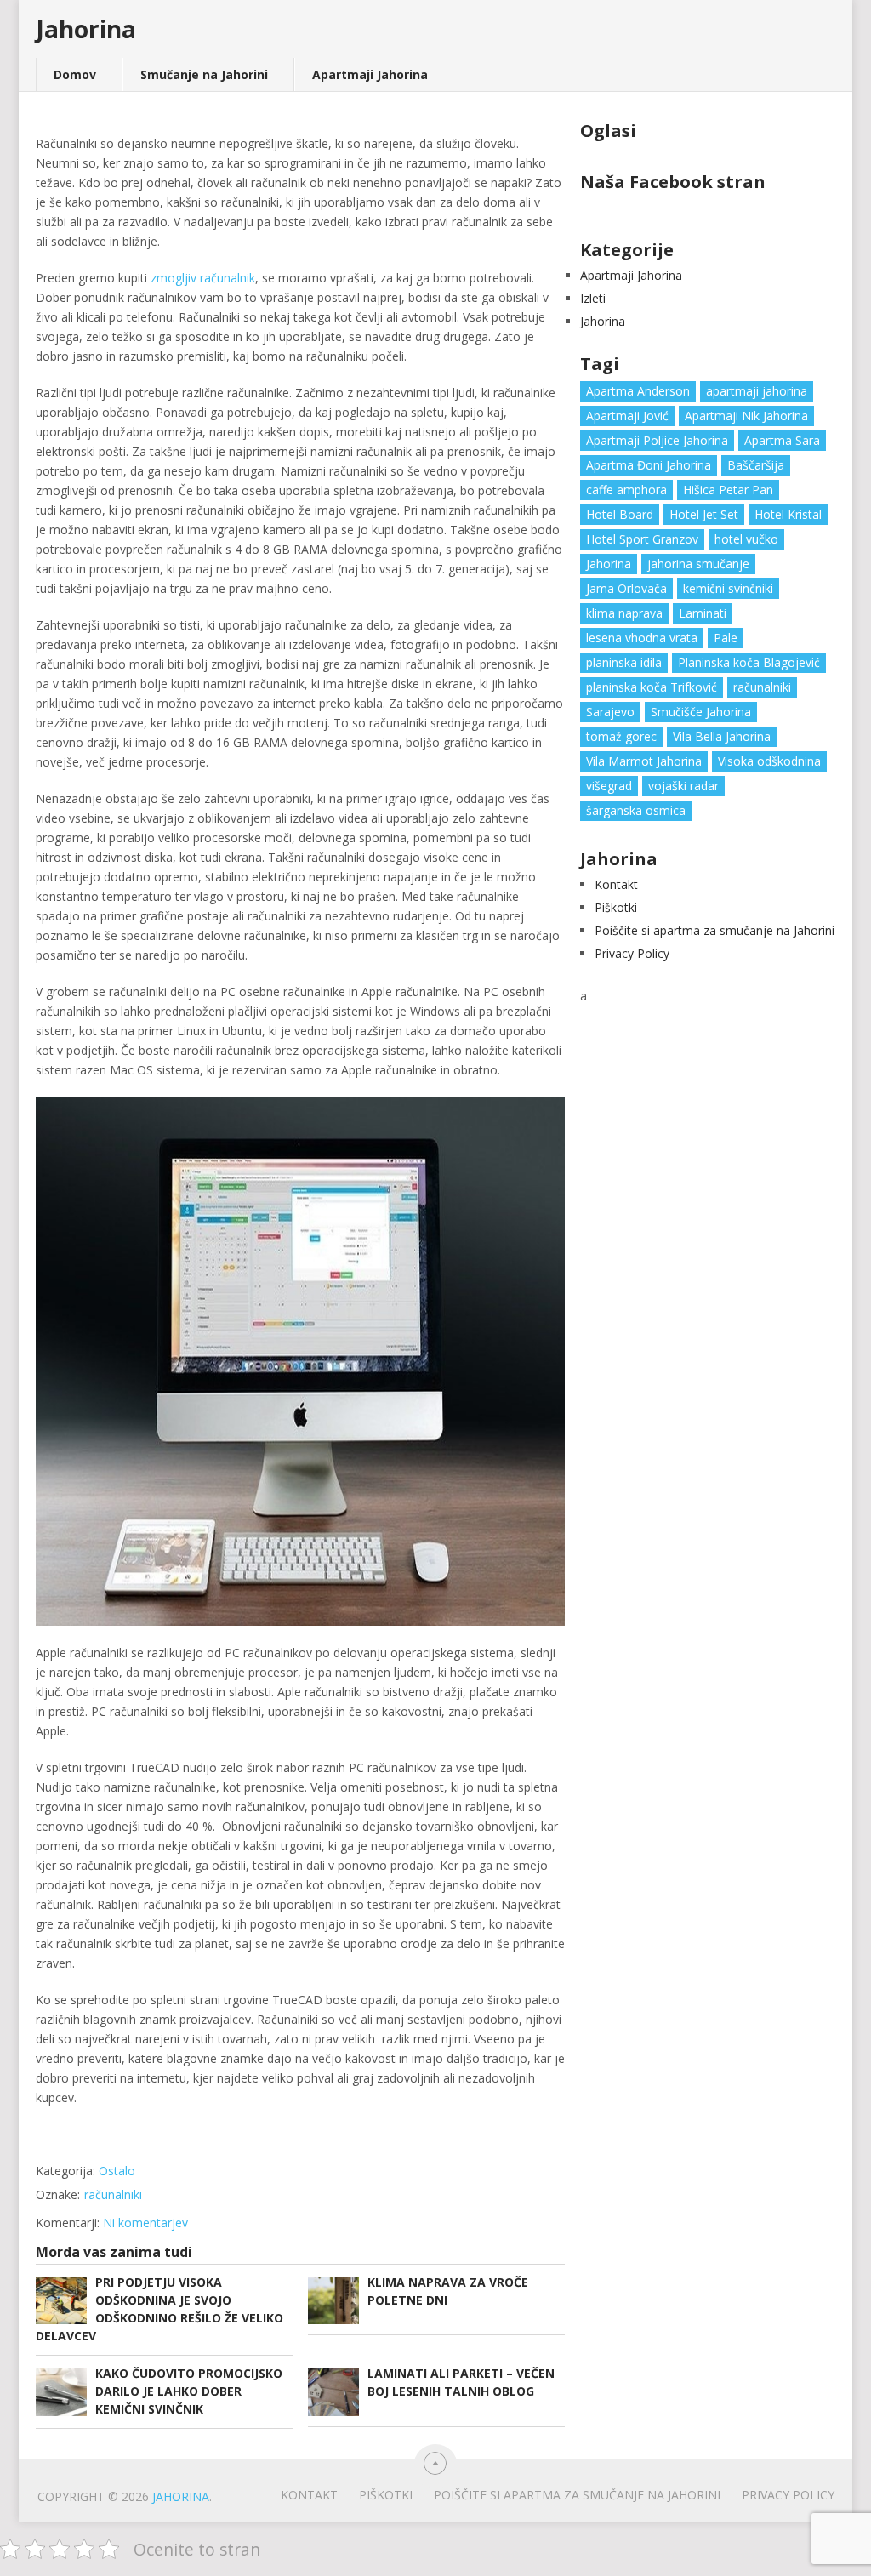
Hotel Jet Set (704, 514)
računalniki (113, 2194)
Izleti (593, 298)
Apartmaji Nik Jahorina (746, 416)
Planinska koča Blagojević (749, 662)
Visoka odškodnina (769, 761)
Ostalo (117, 2171)
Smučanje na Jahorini (204, 74)
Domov (75, 74)
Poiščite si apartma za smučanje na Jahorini (714, 930)
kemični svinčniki (728, 588)
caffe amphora (626, 490)
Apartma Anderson (638, 391)
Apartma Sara (782, 440)
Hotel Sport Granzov (642, 539)
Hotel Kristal (788, 514)
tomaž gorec (621, 736)
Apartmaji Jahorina (370, 74)
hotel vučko (746, 539)
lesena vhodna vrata (642, 638)
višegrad (609, 786)
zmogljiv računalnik (203, 278)
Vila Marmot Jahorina (644, 761)
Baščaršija (756, 465)
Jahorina (86, 29)
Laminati (703, 613)
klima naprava (624, 613)
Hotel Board (620, 514)
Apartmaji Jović (627, 416)
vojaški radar (683, 786)
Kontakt (616, 884)
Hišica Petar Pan (728, 490)
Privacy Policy (632, 953)
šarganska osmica (636, 810)
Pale (726, 638)
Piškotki (616, 907)
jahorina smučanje (698, 564)
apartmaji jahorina (757, 391)
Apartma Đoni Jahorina (649, 465)
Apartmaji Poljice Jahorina (657, 440)
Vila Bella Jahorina (722, 736)
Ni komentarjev (145, 2223)
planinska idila (624, 662)
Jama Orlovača (626, 588)
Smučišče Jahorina (701, 712)
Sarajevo (610, 712)
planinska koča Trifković (652, 687)
